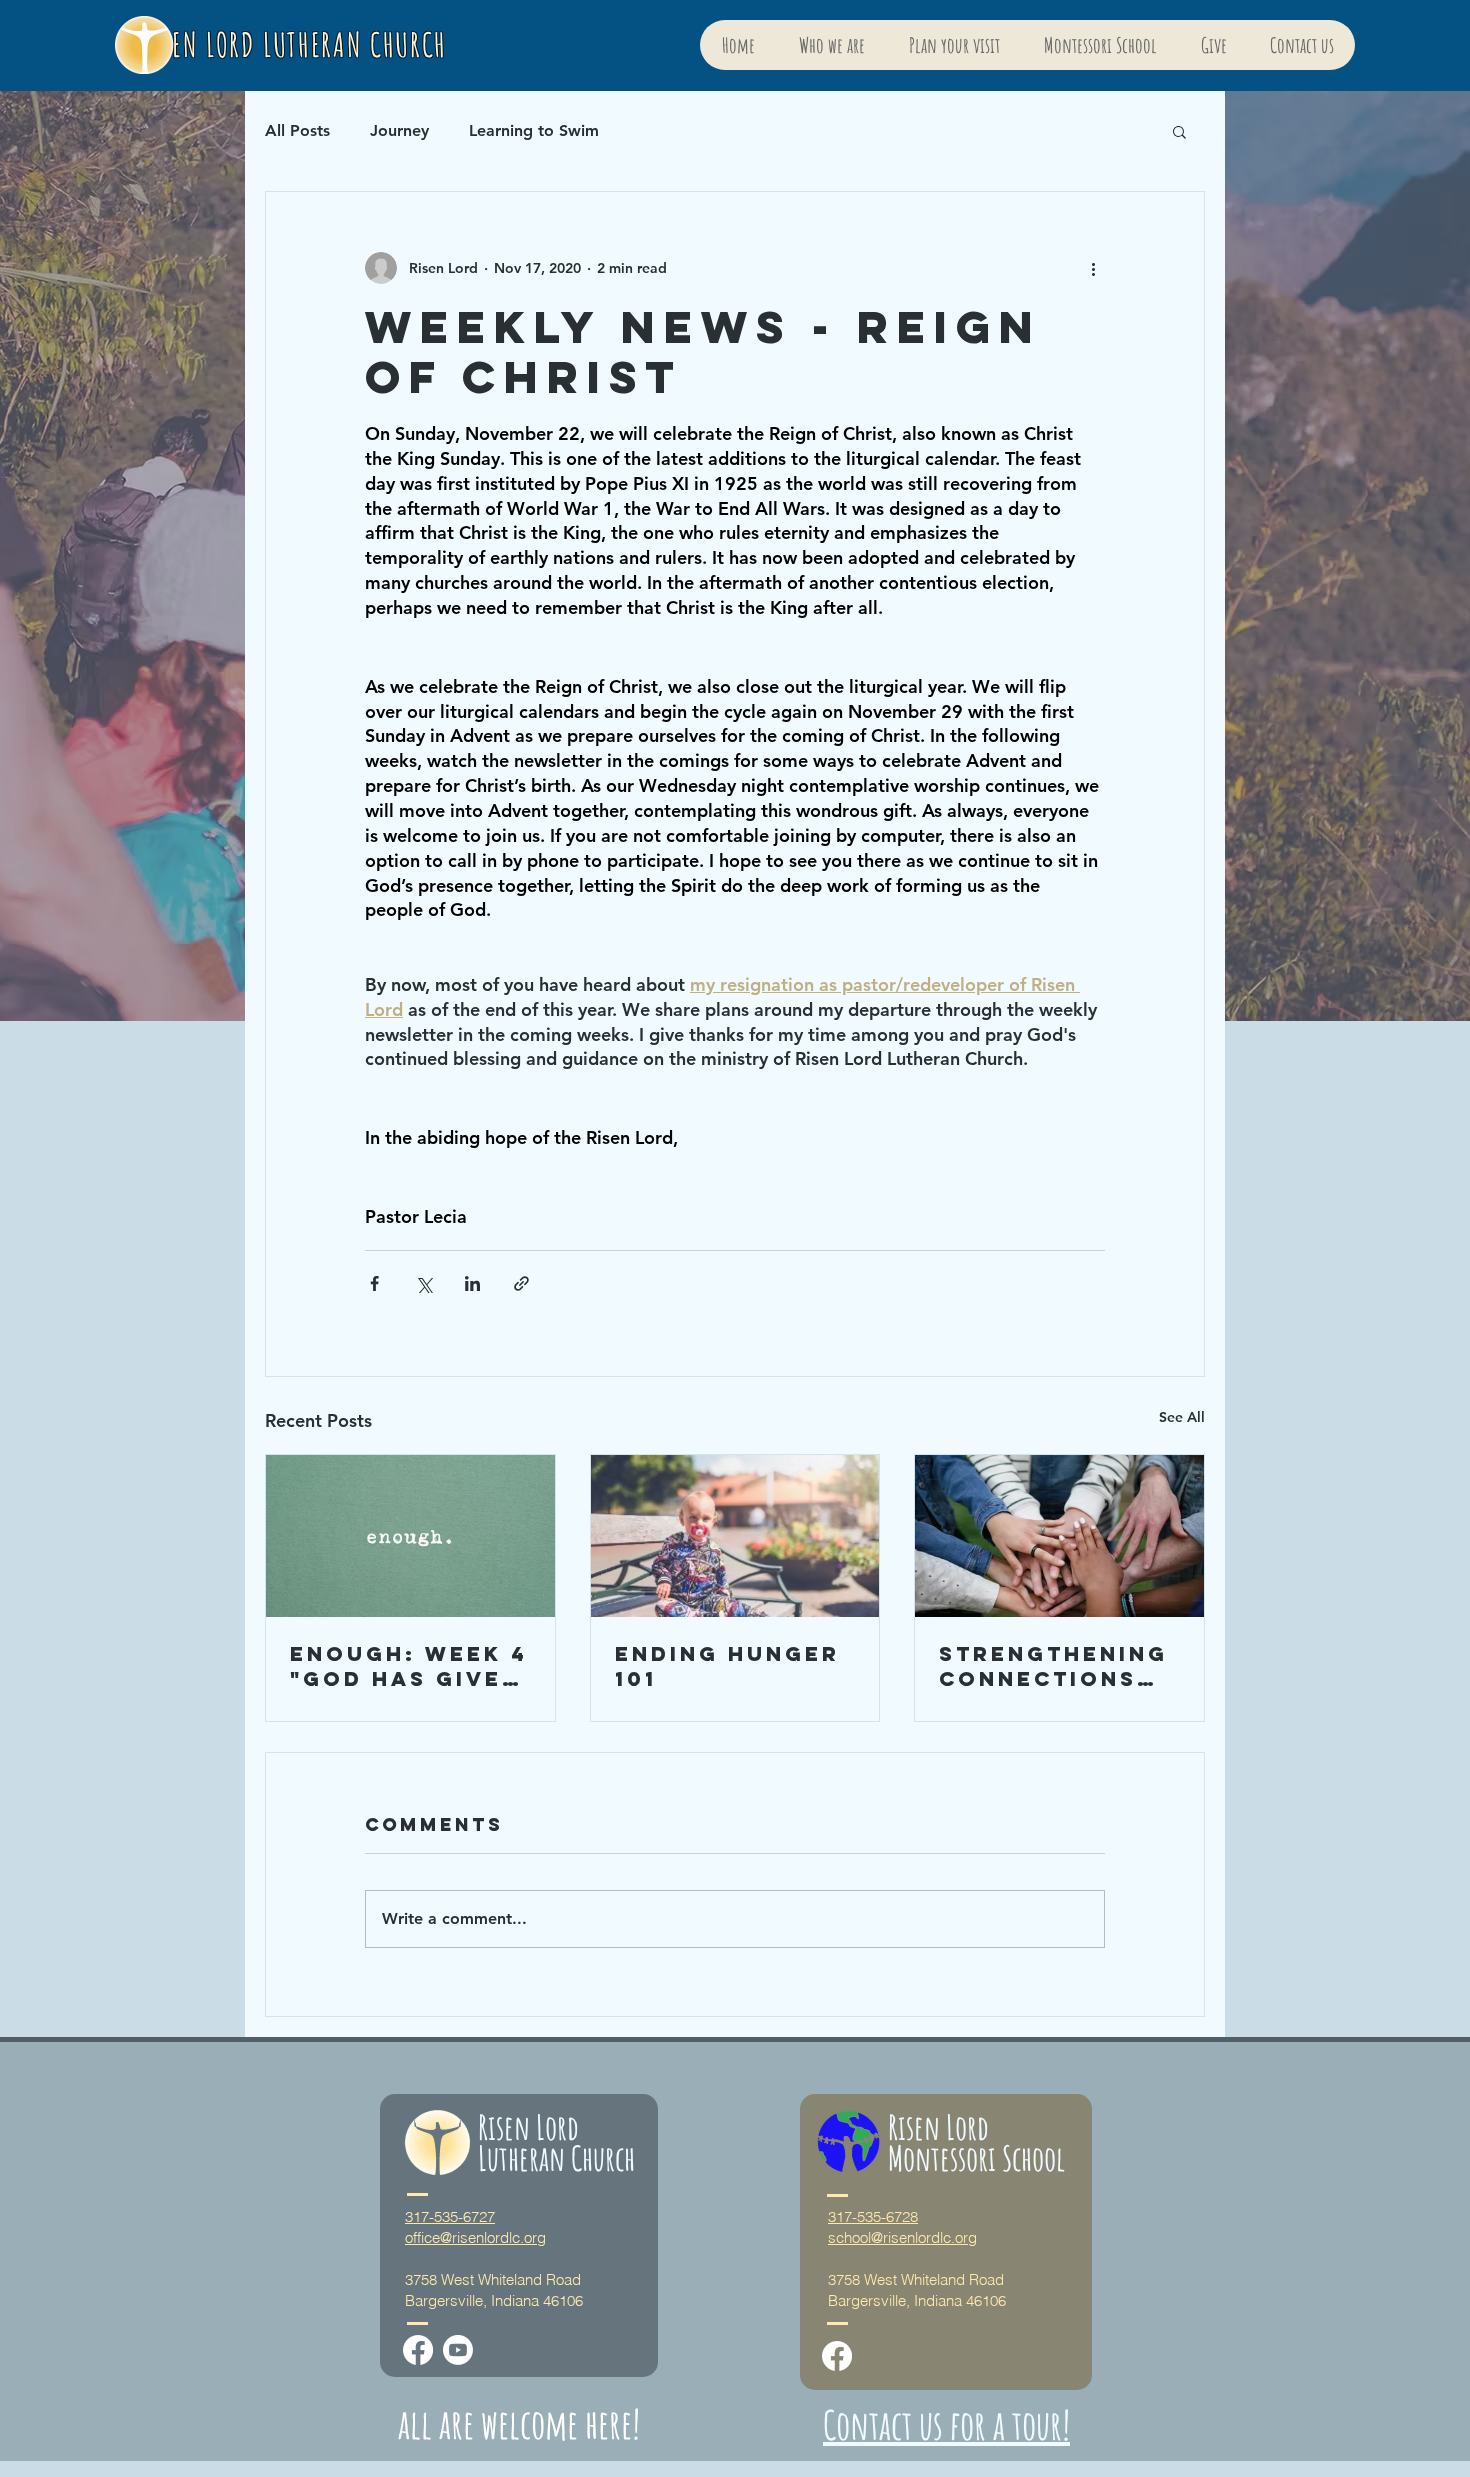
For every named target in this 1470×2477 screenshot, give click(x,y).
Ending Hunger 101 (727, 1666)
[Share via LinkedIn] (472, 1283)
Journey (399, 130)
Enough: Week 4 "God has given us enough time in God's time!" (409, 1666)
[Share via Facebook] (374, 1283)
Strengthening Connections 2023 (1053, 1666)
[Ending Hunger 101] (735, 1536)
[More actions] (1093, 268)
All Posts (297, 130)
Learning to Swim (534, 130)
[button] (1179, 131)
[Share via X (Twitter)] (423, 1283)
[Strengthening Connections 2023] (1059, 1536)
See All (1182, 1417)
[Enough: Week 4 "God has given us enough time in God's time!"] (410, 1536)
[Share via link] (521, 1283)
